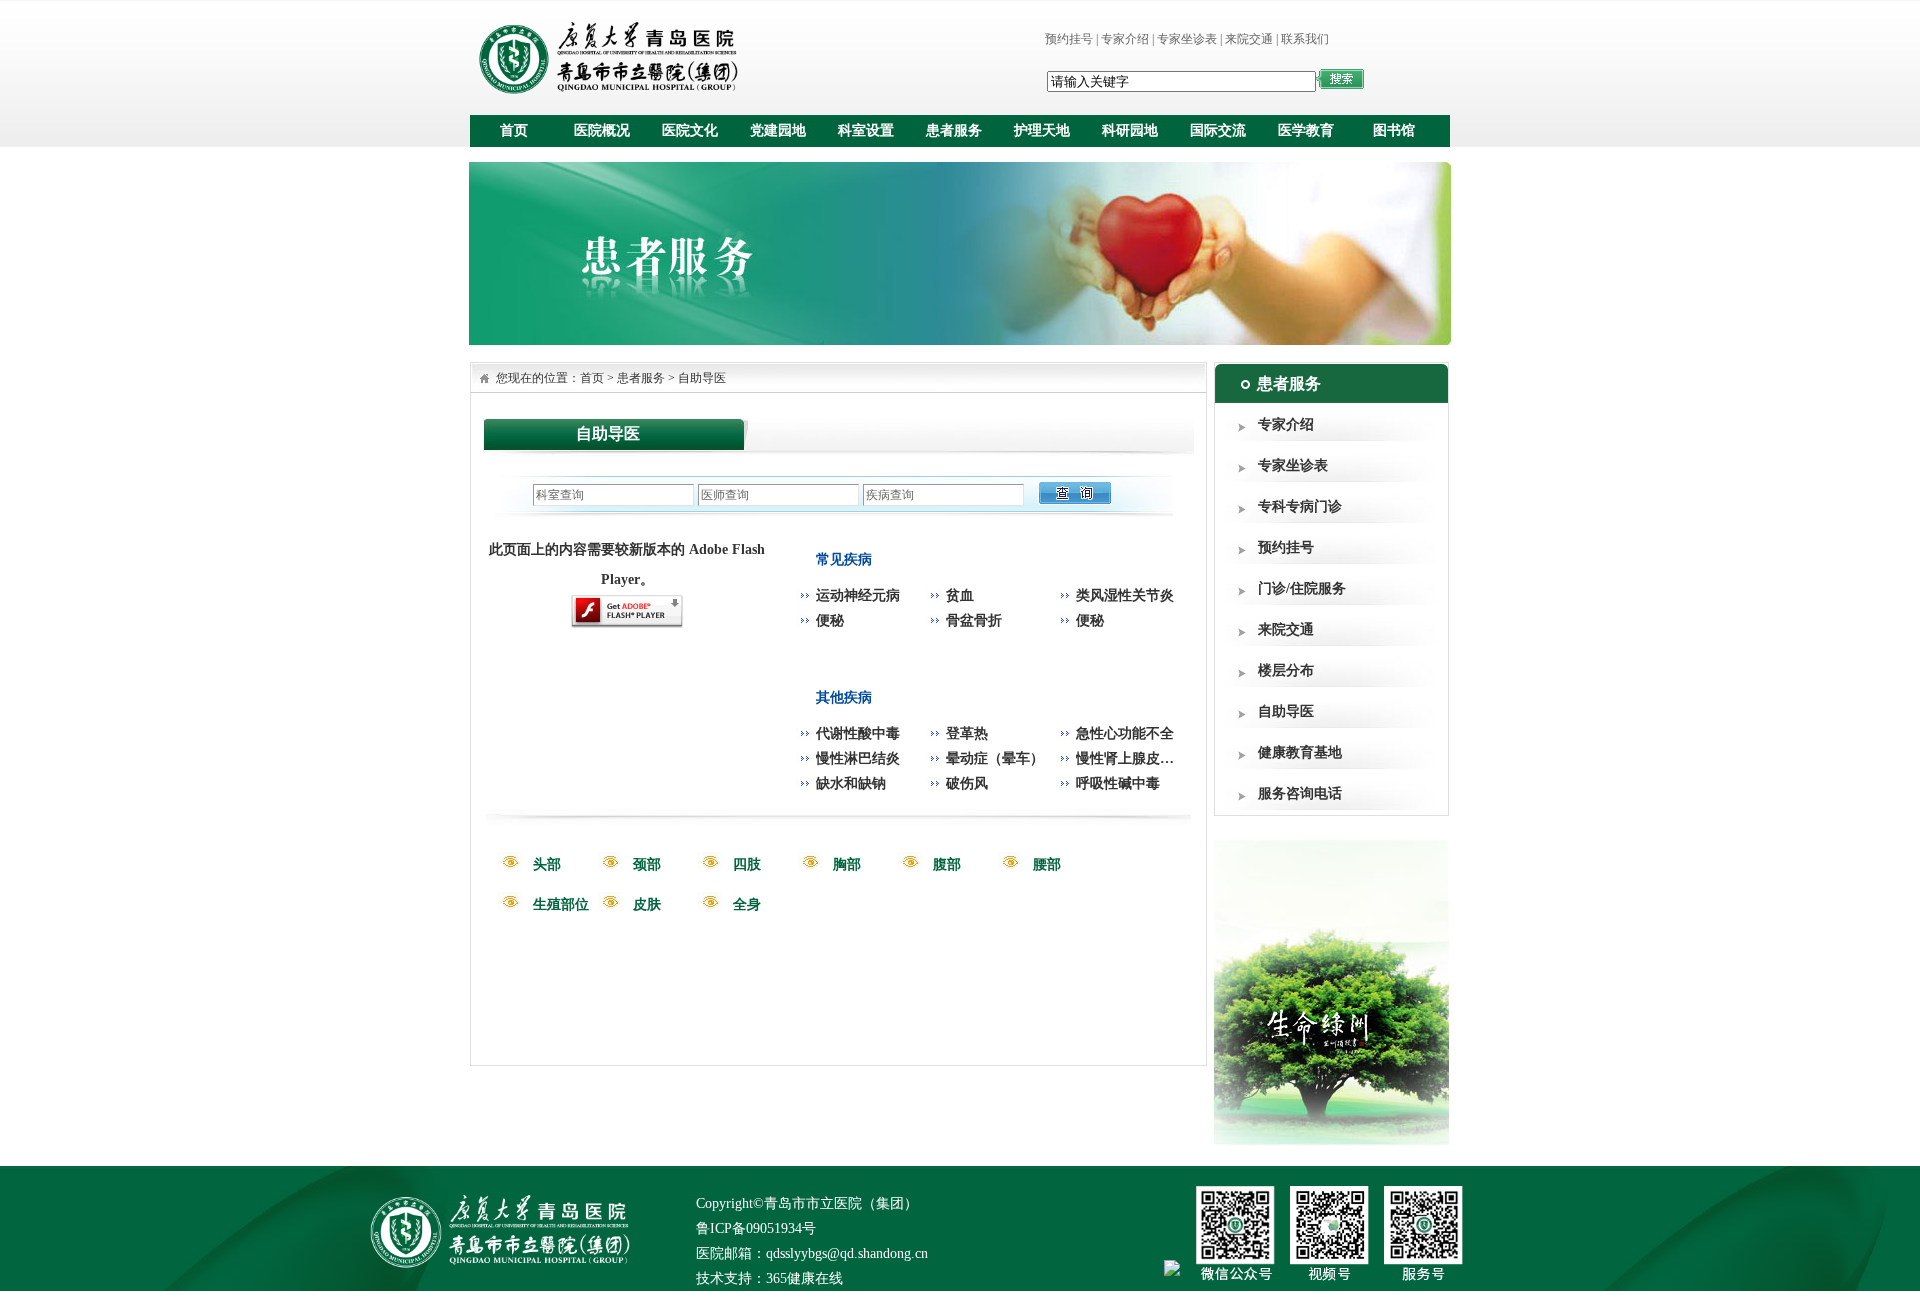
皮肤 (647, 904)
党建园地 (778, 130)
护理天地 (1042, 130)
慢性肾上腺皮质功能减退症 (1160, 758)
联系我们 (1305, 39)
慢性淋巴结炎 (858, 758)
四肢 (747, 864)
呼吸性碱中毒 (1118, 783)
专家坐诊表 (1187, 39)
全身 (747, 904)
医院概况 (602, 130)
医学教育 (1306, 130)
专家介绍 (1125, 39)
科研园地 (1130, 130)
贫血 (960, 595)
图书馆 (1394, 130)
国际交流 (1218, 130)
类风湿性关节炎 (1125, 595)
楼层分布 (1286, 670)
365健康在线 (804, 1278)
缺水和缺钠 (851, 783)
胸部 (847, 864)
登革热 (967, 733)
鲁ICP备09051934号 (756, 1228)
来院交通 (1249, 39)
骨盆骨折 (974, 620)
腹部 (947, 864)
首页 (514, 130)
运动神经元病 (858, 595)
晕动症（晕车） (995, 758)
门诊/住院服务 (1302, 588)
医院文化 (690, 130)
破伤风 (967, 783)
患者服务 (954, 130)
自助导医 (1286, 711)
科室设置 (866, 130)
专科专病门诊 (1300, 506)
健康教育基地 (1300, 752)
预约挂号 (1069, 39)
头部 (547, 864)
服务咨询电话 (1300, 793)
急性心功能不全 (1125, 733)
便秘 (830, 620)
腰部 (1047, 864)
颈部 (647, 864)
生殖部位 (561, 904)
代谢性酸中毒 (858, 733)
